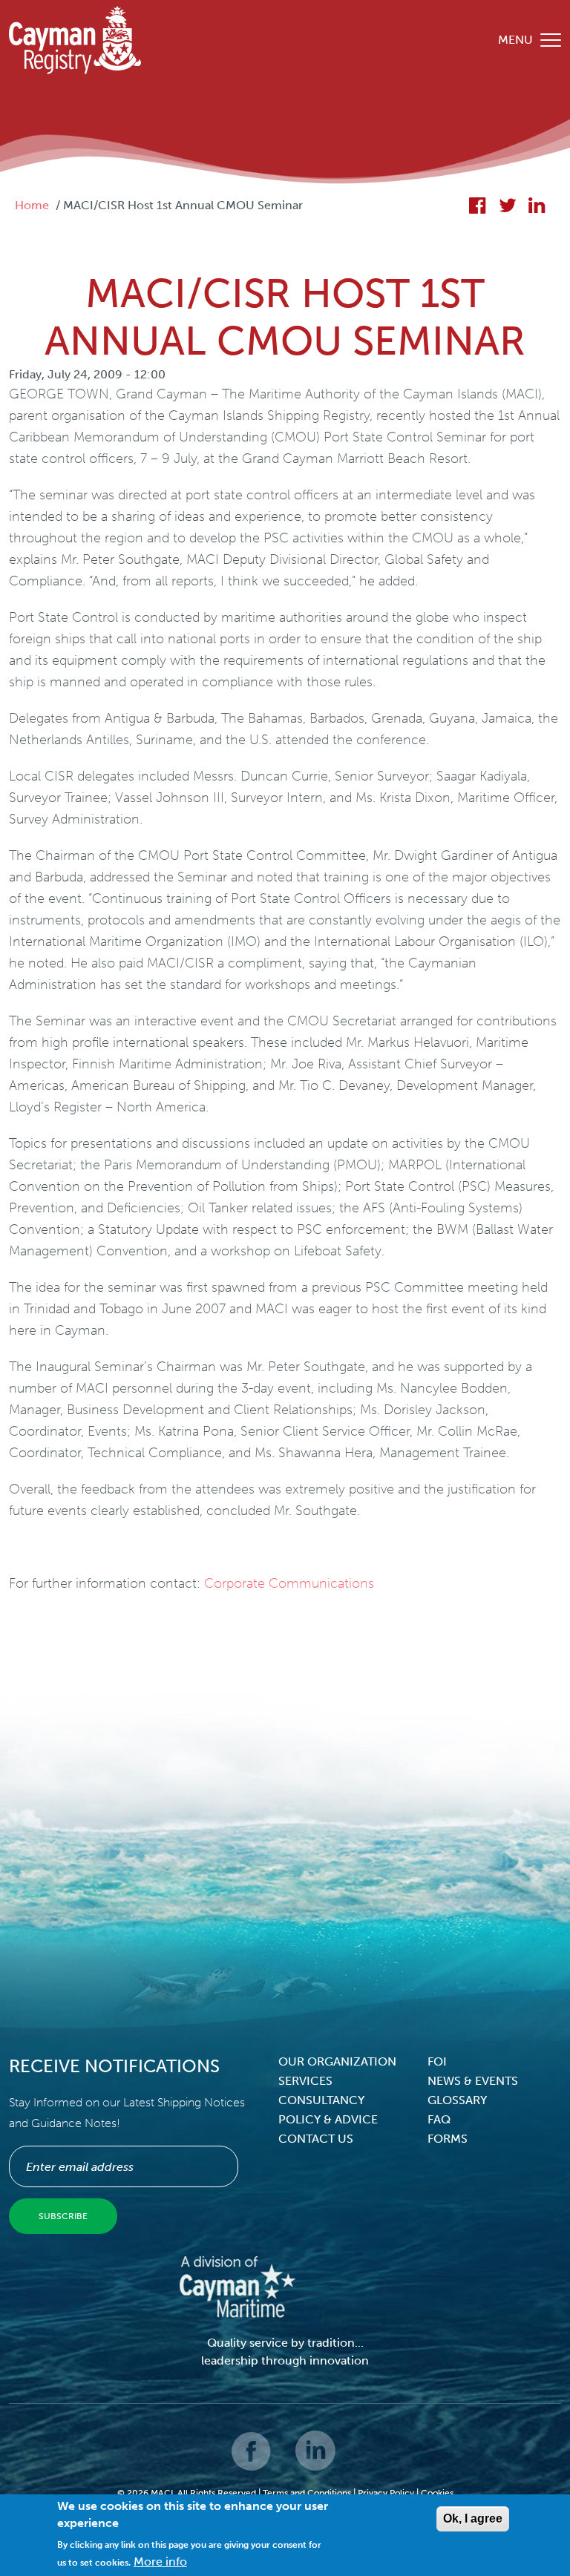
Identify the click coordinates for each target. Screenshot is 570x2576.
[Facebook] (252, 2461)
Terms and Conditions (307, 2493)
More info (160, 2562)
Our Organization (337, 2061)
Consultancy (321, 2100)
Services (305, 2081)
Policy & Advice (328, 2119)
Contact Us (316, 2139)
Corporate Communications (289, 1583)
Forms (448, 2139)
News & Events (473, 2081)
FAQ (439, 2119)
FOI (437, 2061)
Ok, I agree (473, 2518)
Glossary (457, 2100)
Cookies (437, 2493)
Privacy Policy (386, 2493)
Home (32, 205)
